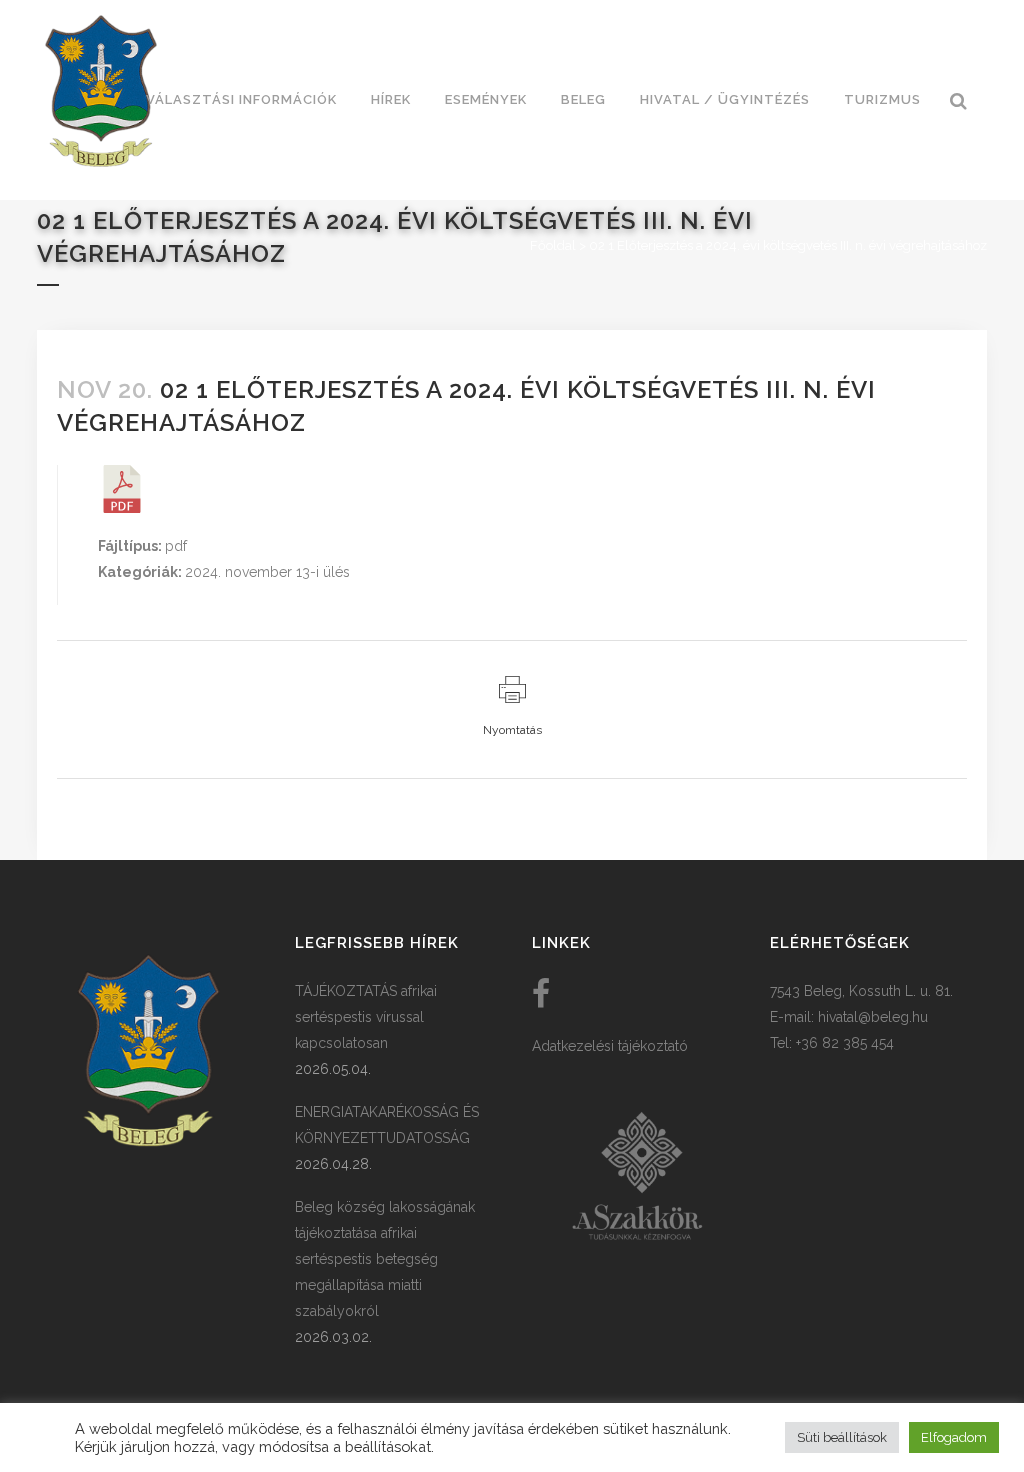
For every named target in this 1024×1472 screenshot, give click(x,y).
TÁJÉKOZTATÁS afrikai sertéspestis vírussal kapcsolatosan (366, 1017)
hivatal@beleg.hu (873, 1017)
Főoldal (553, 245)
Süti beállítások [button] (842, 1437)
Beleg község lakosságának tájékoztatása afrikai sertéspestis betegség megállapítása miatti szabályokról (385, 1259)
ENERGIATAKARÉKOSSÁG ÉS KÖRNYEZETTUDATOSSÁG (387, 1125)
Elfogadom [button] (954, 1437)
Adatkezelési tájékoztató (610, 1046)
